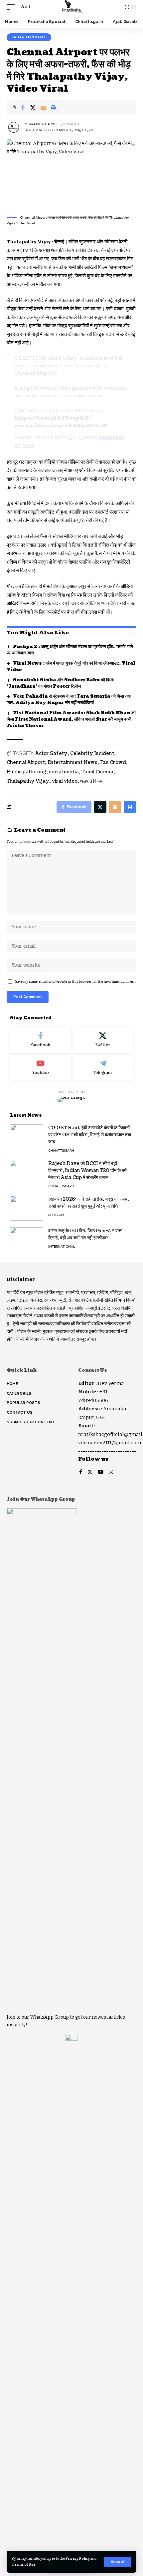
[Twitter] (103, 1040)
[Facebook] (40, 1040)
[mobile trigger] (12, 7)
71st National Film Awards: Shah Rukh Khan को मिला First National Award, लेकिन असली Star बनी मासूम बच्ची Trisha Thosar (71, 719)
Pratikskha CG (42, 124)
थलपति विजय (91, 781)
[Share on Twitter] (33, 108)
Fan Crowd (113, 762)
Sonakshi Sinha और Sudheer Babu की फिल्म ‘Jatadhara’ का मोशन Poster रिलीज (61, 683)
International (62, 1246)
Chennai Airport (26, 762)
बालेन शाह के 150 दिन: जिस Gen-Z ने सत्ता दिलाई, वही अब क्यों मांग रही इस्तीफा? (85, 1234)
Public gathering (26, 772)
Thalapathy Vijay (28, 781)
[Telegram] (103, 1068)
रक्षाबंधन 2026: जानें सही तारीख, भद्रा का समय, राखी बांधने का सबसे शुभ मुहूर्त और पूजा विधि (88, 1203)
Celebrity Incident (92, 753)
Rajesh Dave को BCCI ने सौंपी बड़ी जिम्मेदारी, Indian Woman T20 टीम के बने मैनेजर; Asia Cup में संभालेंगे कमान (87, 1170)
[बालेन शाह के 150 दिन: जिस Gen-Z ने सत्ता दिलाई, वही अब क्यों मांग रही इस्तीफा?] (27, 1240)
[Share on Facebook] (23, 108)
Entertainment (29, 37)
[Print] (54, 108)
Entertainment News (72, 762)
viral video (65, 781)
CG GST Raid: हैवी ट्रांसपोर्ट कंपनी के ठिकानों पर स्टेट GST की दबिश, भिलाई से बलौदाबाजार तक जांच (90, 1135)
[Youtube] (40, 1068)
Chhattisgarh (61, 1150)
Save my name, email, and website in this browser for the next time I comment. (76, 981)
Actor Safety (51, 753)
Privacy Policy (78, 2558)
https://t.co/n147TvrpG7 (51, 418)
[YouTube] (101, 1472)
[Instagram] (111, 1472)
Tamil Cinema (97, 772)
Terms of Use (24, 2564)
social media (64, 772)
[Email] (43, 108)
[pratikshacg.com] (71, 7)
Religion (56, 1215)
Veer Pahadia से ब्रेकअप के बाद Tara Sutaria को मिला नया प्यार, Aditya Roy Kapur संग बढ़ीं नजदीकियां (69, 699)
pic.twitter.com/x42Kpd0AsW (61, 426)
